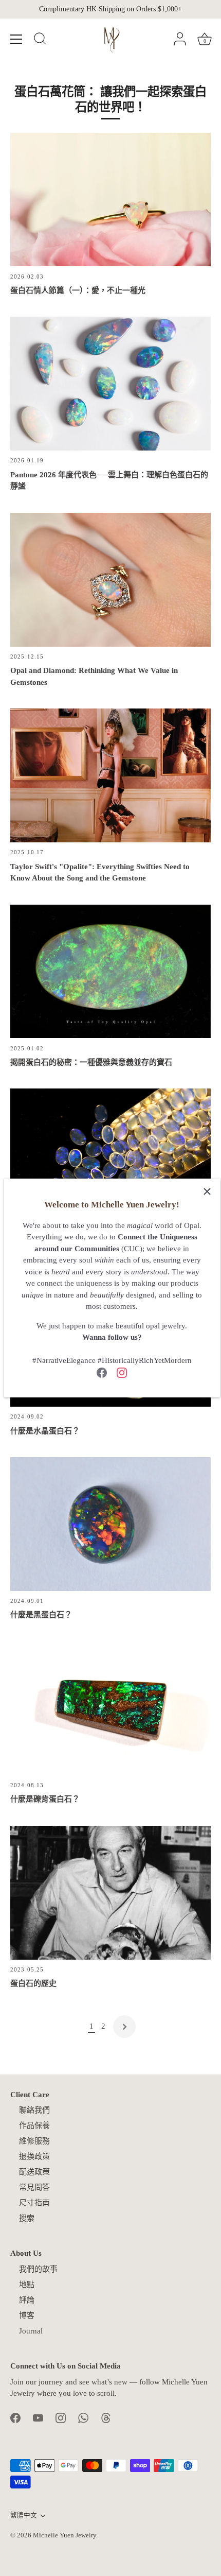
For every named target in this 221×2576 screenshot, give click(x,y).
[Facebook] (102, 1372)
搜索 (27, 2218)
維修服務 (34, 2141)
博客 (27, 2315)
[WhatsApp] (83, 2417)
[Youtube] (38, 2417)
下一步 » (124, 2027)
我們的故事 (38, 2269)
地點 (27, 2285)
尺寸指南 (34, 2203)
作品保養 (34, 2125)
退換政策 (34, 2156)
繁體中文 (24, 2515)
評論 (27, 2300)
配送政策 (34, 2172)
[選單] (16, 39)
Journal (31, 2331)
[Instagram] (122, 1372)
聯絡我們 (34, 2110)
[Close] (207, 1191)
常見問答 (34, 2187)
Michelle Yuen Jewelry (65, 2535)
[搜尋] (40, 40)
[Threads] (106, 2417)
